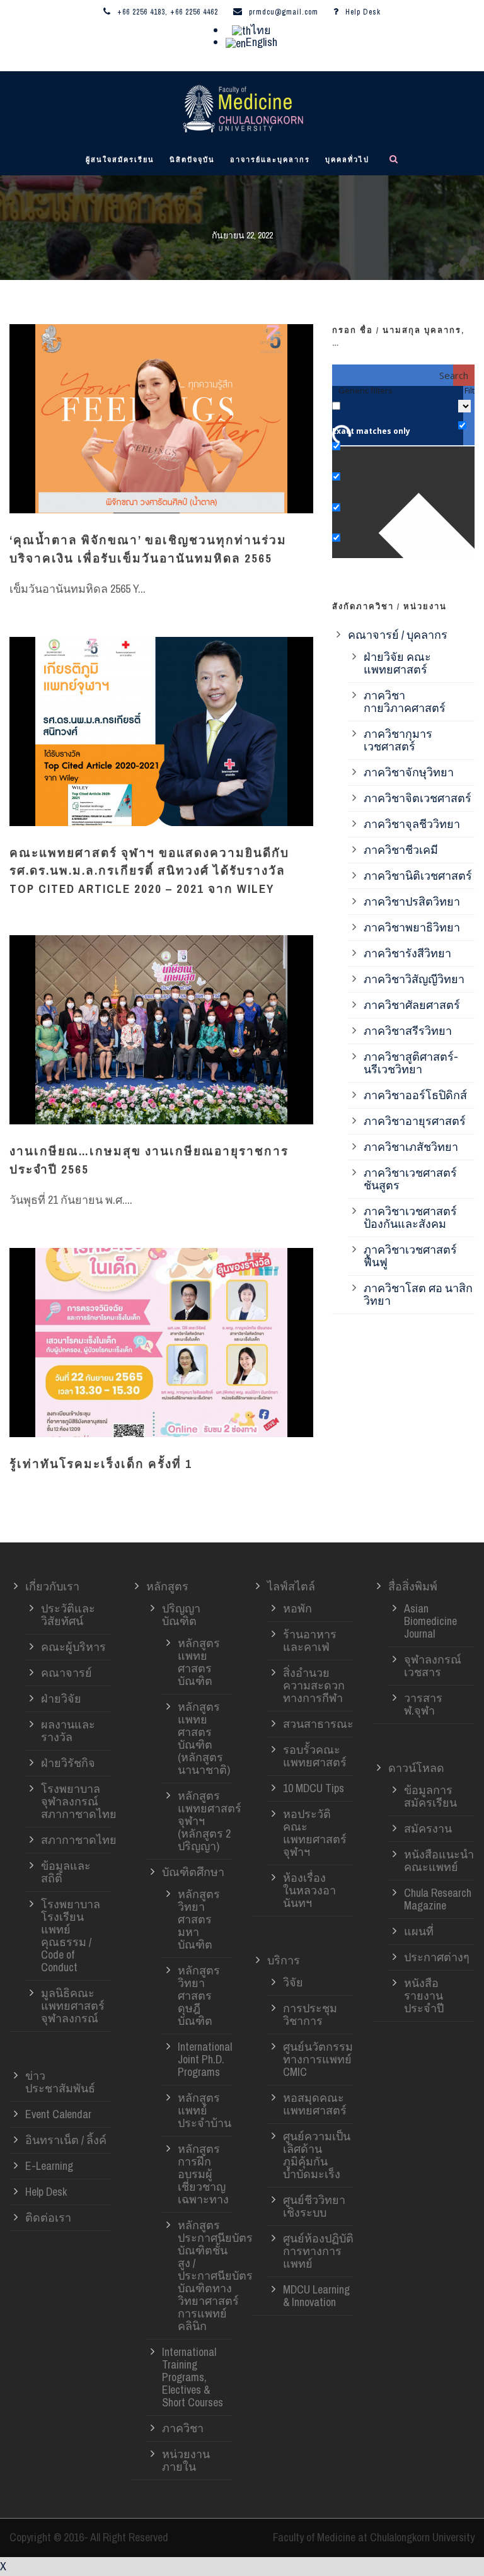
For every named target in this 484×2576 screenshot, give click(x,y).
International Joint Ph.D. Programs (205, 2059)
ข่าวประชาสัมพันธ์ (60, 2082)
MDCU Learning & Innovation (316, 2296)
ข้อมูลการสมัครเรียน (430, 1796)
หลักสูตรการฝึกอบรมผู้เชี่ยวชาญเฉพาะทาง (203, 2174)
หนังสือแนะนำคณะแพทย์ (439, 1861)
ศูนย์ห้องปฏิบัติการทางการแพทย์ (318, 2251)
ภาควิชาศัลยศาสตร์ (412, 1005)
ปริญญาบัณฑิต (181, 1615)
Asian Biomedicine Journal (430, 1621)
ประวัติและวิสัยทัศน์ (68, 1615)
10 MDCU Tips (314, 1788)
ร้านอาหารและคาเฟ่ (310, 1641)
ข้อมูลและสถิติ (66, 1872)
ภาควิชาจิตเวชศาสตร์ (418, 798)
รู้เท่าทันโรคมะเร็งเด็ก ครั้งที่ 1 (101, 1464)
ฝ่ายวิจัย (61, 1699)
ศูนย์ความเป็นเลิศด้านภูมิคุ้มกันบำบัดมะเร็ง (317, 2155)
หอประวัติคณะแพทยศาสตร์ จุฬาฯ (315, 1833)
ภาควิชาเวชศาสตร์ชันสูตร (410, 1179)
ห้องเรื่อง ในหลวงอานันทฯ (309, 1890)
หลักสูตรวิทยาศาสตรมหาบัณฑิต (199, 1919)
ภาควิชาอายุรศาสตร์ (415, 1121)
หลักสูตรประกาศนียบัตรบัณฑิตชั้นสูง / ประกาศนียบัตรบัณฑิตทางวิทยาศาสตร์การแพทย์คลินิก (215, 2276)
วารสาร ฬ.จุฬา (423, 1704)
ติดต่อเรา (48, 2218)
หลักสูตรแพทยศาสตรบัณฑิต (199, 1662)
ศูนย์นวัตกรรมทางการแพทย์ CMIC (318, 2059)
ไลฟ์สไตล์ (291, 1586)
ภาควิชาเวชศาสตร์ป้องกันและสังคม (410, 1217)
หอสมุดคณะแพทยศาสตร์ (315, 2104)
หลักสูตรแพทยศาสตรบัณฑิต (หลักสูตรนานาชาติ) (204, 1738)
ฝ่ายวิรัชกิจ (68, 1763)
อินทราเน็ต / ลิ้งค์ (66, 2140)
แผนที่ (419, 1931)
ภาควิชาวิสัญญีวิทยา (414, 979)
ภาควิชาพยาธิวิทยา (412, 927)
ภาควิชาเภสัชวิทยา (411, 1147)
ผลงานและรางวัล (68, 1731)
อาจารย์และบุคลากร (270, 160)
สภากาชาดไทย (79, 1840)
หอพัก (297, 1608)
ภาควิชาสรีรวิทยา (408, 1031)
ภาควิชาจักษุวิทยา (409, 772)
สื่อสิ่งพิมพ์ (413, 1586)
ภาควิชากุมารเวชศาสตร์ (398, 740)
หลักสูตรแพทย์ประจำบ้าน (205, 2110)
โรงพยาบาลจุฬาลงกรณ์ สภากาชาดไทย (79, 1801)
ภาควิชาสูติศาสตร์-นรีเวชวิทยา (411, 1063)
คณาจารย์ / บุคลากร (398, 635)
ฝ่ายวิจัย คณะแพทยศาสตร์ (397, 663)
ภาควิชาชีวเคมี (401, 850)
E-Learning (49, 2166)
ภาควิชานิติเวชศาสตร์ (418, 876)
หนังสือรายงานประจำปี (424, 1996)
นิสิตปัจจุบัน (192, 160)
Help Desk (363, 12)
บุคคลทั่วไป (347, 160)
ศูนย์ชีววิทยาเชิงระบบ (314, 2206)
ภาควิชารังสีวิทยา (407, 953)
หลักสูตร (167, 1586)
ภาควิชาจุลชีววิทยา (412, 824)
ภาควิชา (183, 2428)
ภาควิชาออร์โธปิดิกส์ (415, 1095)
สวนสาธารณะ (318, 1724)
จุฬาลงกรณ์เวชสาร (433, 1666)
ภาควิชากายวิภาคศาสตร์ (405, 702)
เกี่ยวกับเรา (52, 1586)
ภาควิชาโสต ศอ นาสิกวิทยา (418, 1294)
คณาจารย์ (66, 1673)
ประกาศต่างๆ (437, 1957)
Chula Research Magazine (438, 1899)
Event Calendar (58, 2114)
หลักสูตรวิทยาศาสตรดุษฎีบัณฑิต (199, 1996)
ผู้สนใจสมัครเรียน (120, 160)
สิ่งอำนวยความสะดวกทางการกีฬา (314, 1685)
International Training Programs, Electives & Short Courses (193, 2377)
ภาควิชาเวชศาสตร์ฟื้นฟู (410, 1256)
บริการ (284, 1960)
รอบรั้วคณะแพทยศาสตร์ (315, 1756)
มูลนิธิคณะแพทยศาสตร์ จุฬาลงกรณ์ (73, 2006)
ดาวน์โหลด (416, 1768)
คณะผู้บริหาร (73, 1647)
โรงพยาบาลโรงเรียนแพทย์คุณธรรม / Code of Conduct (71, 1936)
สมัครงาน (428, 1828)
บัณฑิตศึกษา (193, 1872)
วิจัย (293, 1982)
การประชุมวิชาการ (310, 2014)
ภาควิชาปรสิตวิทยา (412, 901)
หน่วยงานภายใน (186, 2460)
